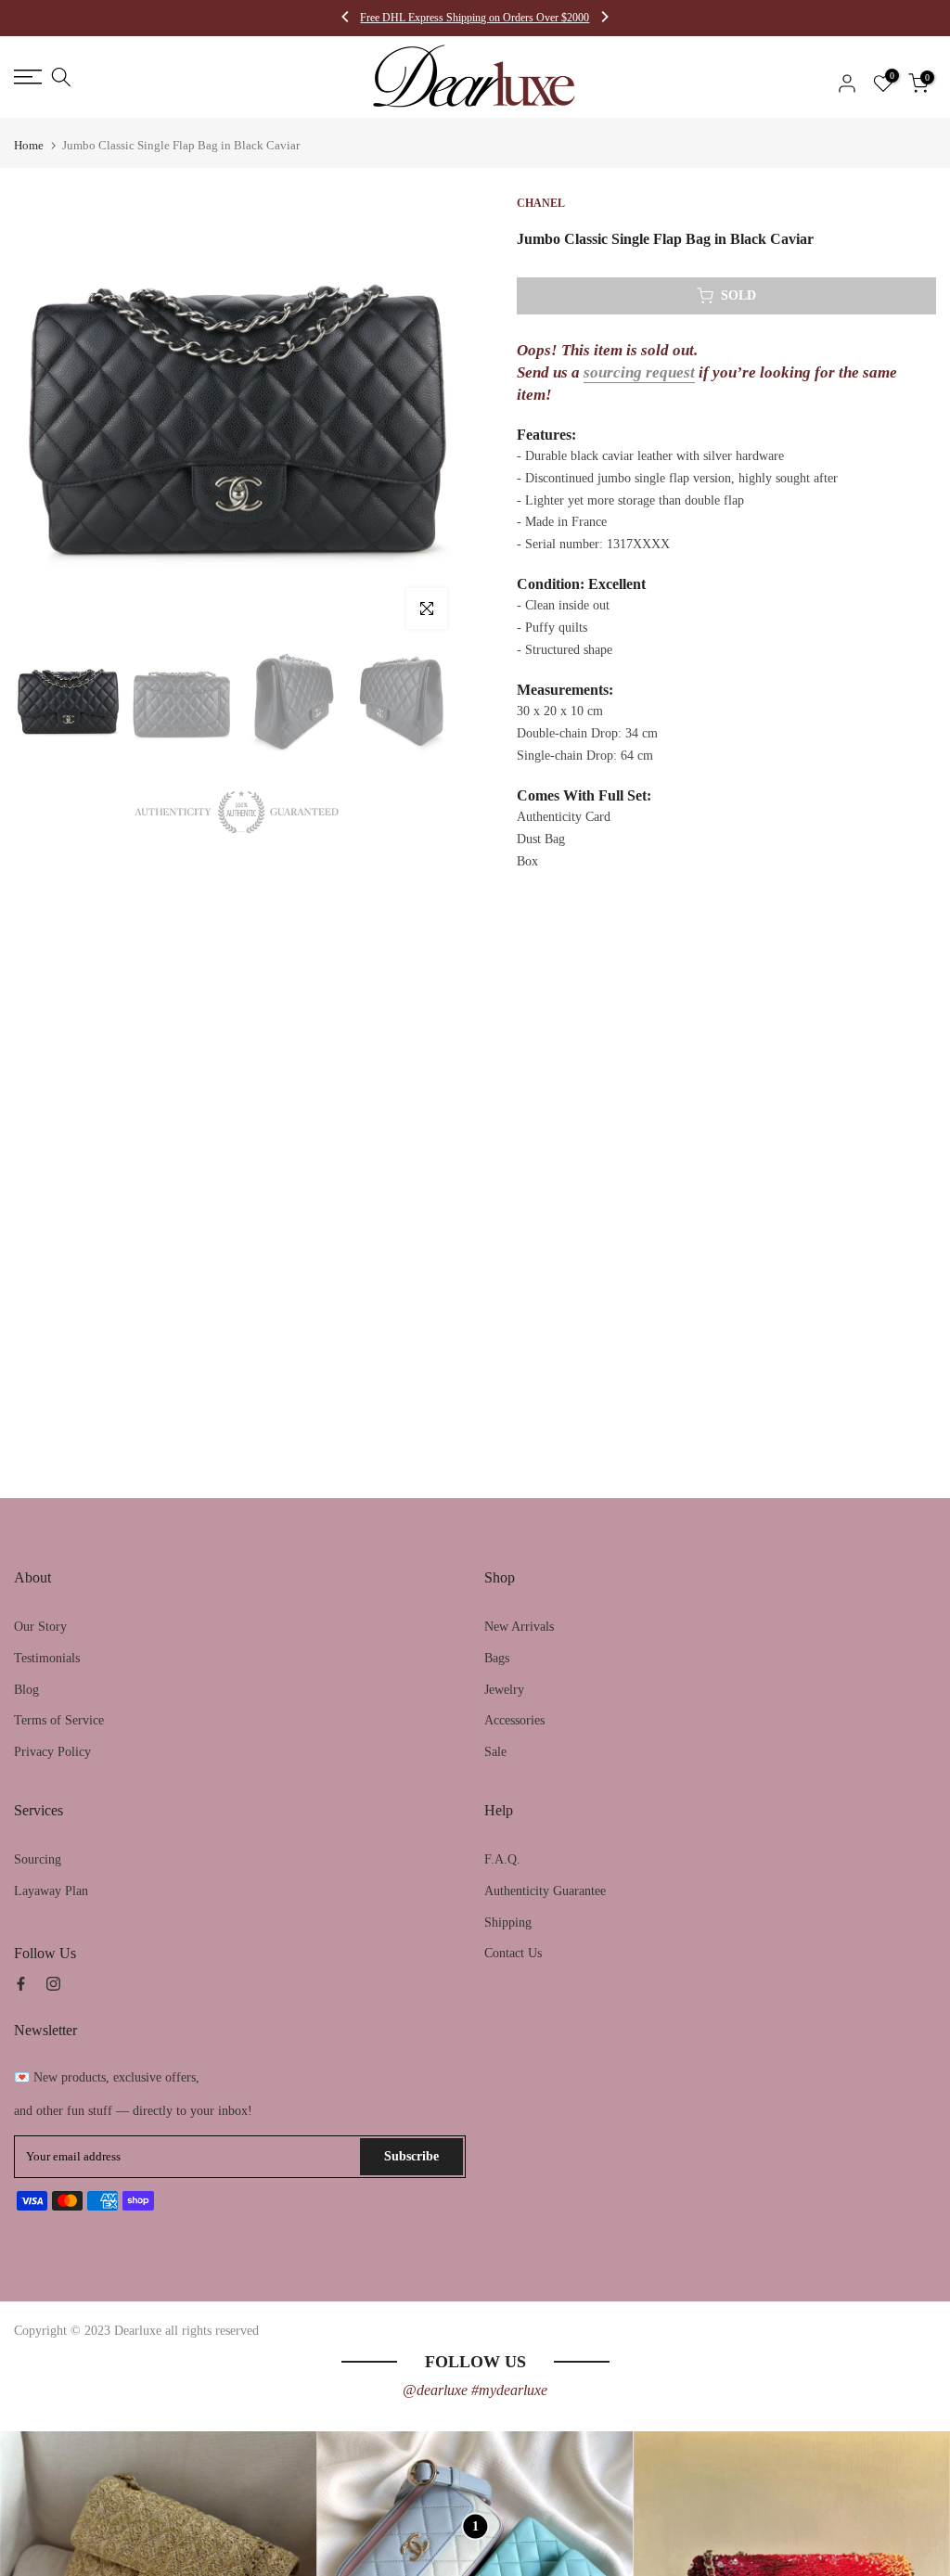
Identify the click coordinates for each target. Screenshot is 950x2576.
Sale (495, 1752)
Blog (26, 1690)
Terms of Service (59, 1720)
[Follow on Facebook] (21, 1984)
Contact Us (513, 1953)
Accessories (514, 1720)
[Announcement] (475, 18)
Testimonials (47, 1658)
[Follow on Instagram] (53, 1984)
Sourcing (38, 1859)
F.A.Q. (502, 1859)
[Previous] (346, 19)
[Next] (604, 19)
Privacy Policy (52, 1752)
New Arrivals (519, 1627)
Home (29, 145)
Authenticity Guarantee (545, 1891)
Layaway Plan (51, 1891)
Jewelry (504, 1690)
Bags (497, 1658)
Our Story (40, 1627)
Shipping (508, 1922)
